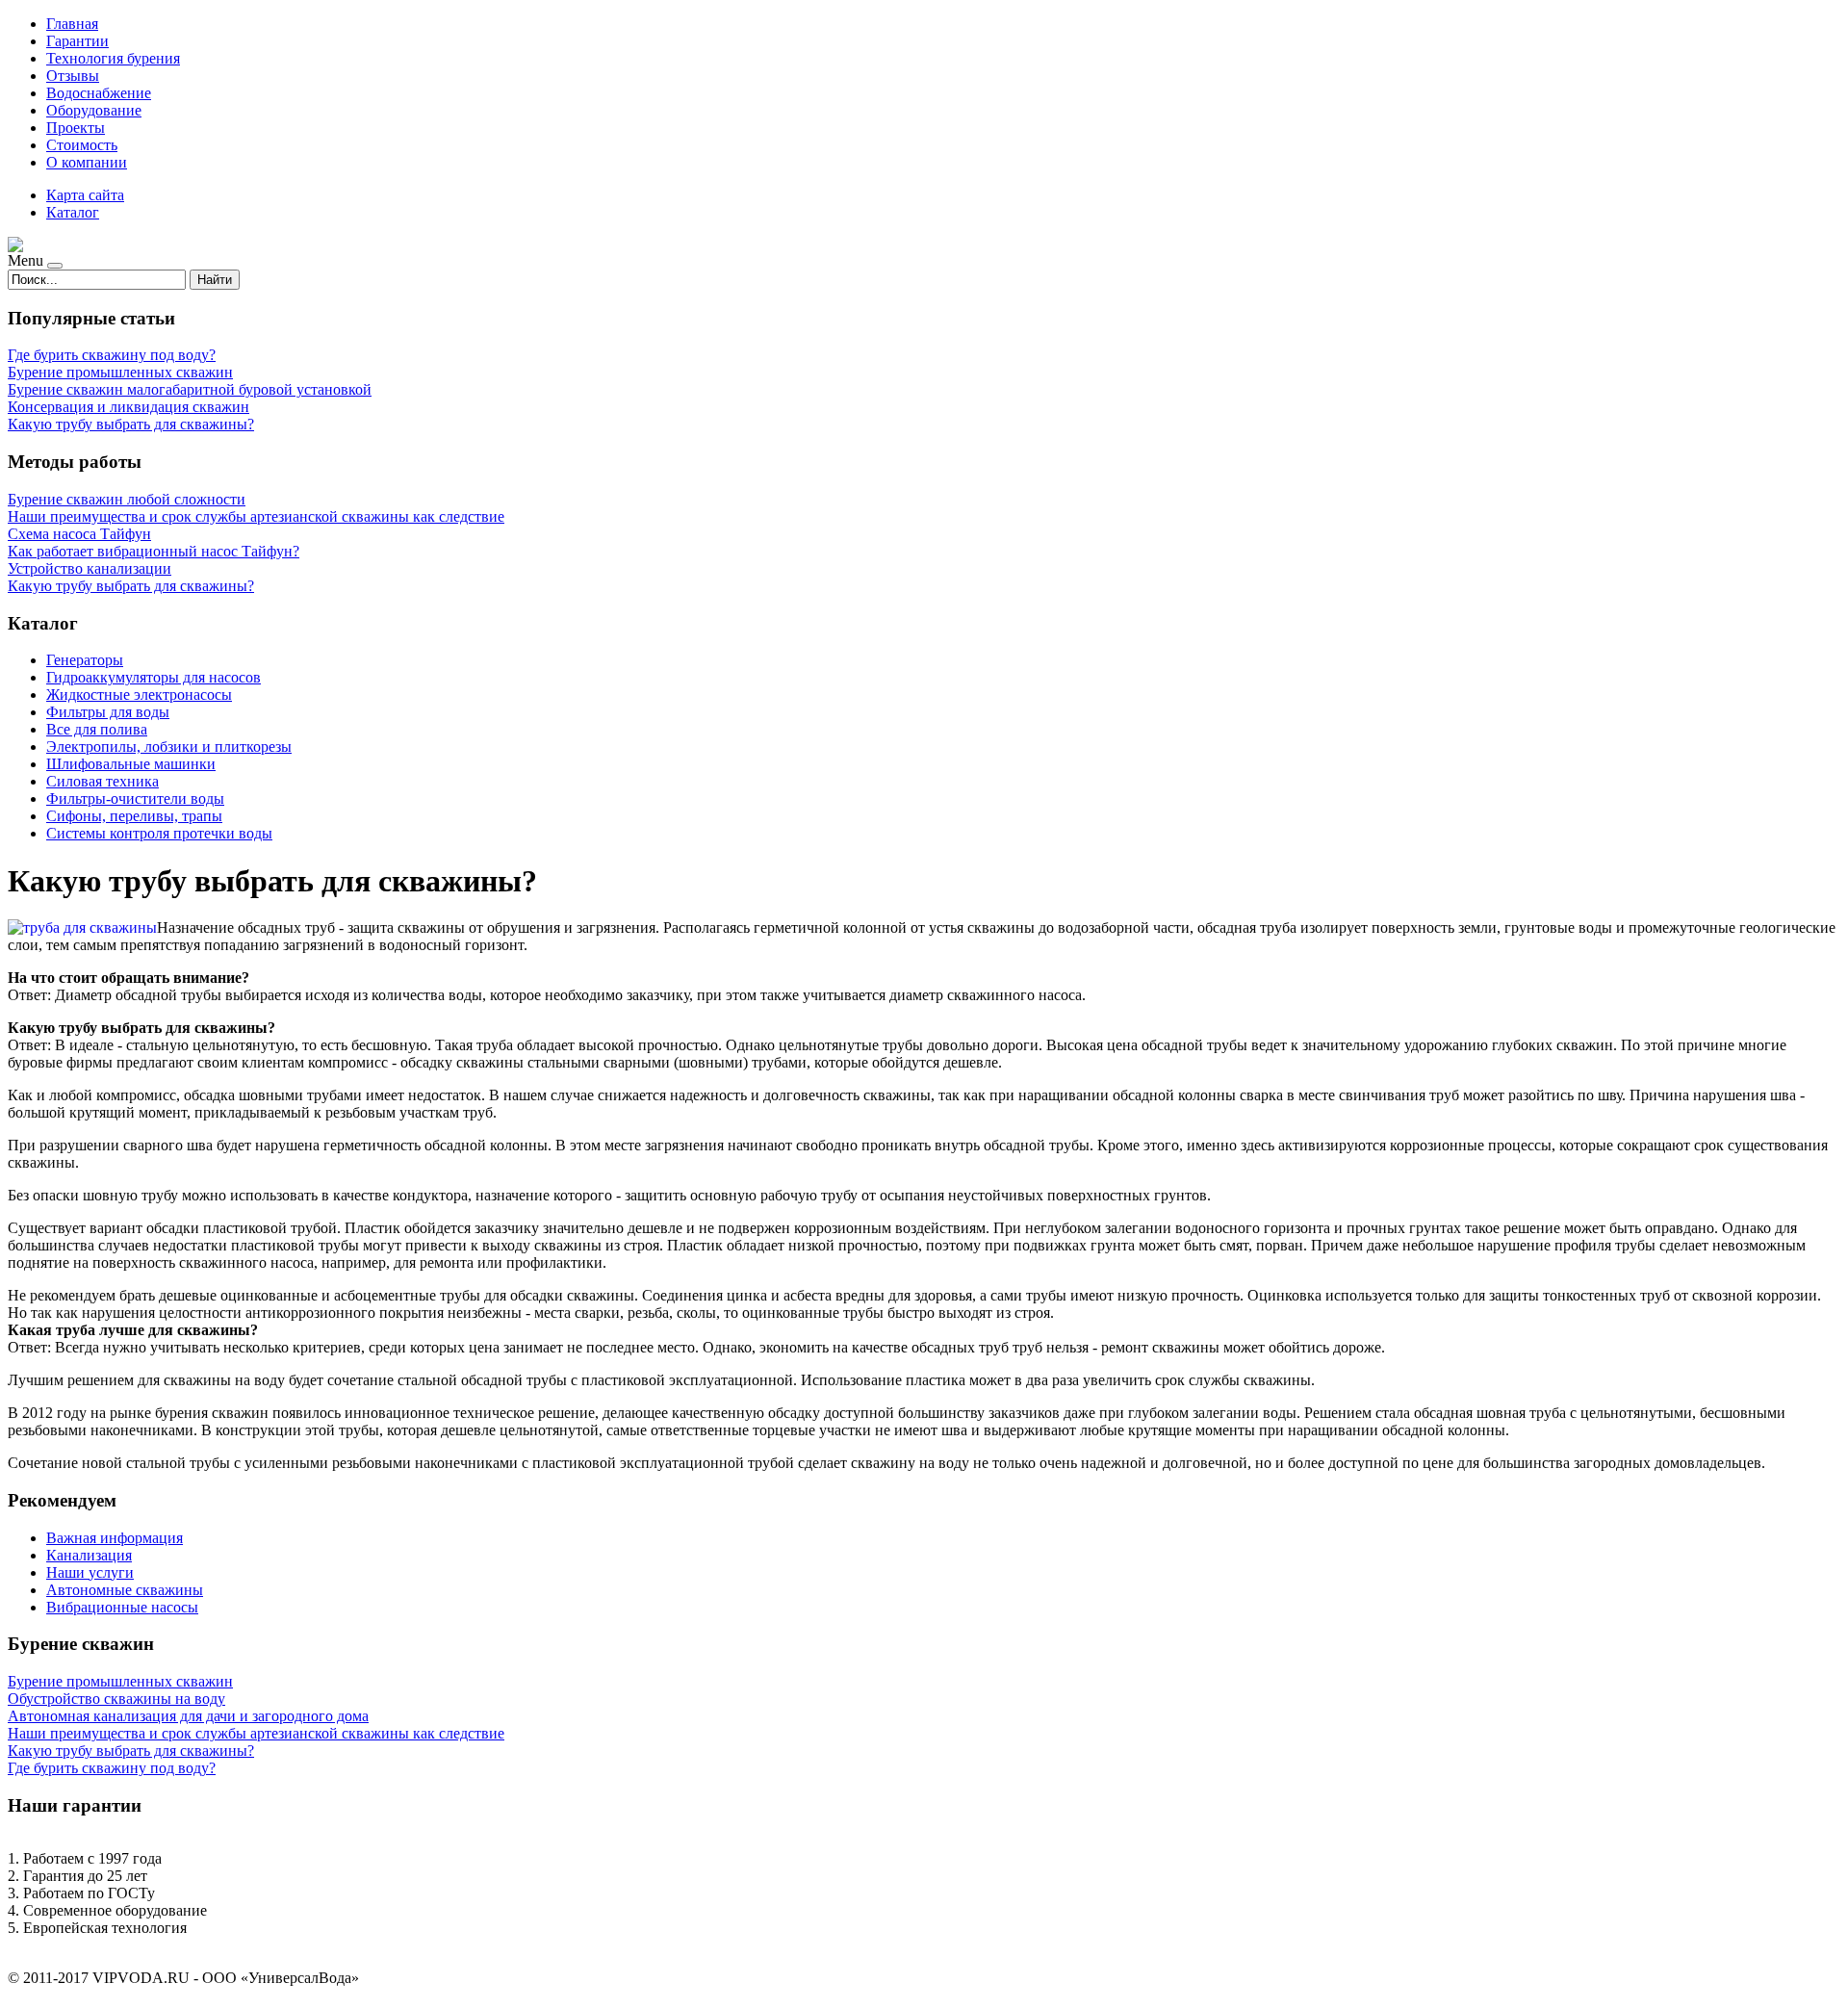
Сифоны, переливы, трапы (134, 816)
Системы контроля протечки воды (159, 833)
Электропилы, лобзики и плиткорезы (169, 747)
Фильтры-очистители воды (135, 798)
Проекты (76, 128)
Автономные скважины (125, 1590)
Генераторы (85, 660)
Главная (72, 24)
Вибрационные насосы (122, 1607)
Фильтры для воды (108, 712)
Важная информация (115, 1538)
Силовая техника (103, 781)
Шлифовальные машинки (131, 764)
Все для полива (97, 729)
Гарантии (77, 41)
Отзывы (73, 76)
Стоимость (82, 145)
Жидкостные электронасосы (139, 695)
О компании (87, 162)
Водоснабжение (99, 93)
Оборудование (94, 110)
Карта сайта (85, 195)
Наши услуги (90, 1572)
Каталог (73, 212)
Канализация (89, 1555)
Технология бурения (113, 58)
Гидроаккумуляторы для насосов (154, 677)
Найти (215, 280)
